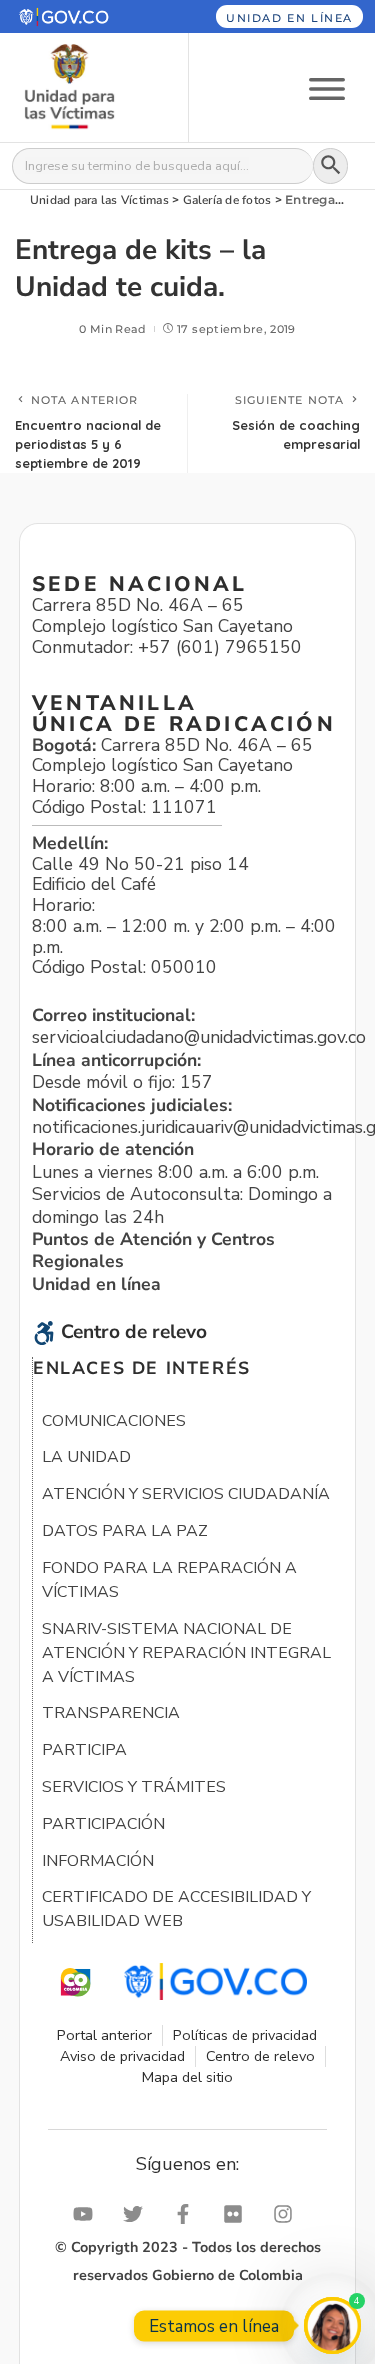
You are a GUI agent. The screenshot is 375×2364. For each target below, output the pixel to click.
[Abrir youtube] (88, 2214)
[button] (82, 16)
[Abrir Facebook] (188, 2214)
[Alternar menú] (327, 87)
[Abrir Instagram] (288, 2214)
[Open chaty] (332, 2325)
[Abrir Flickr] (238, 2214)
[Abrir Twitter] (138, 2214)
